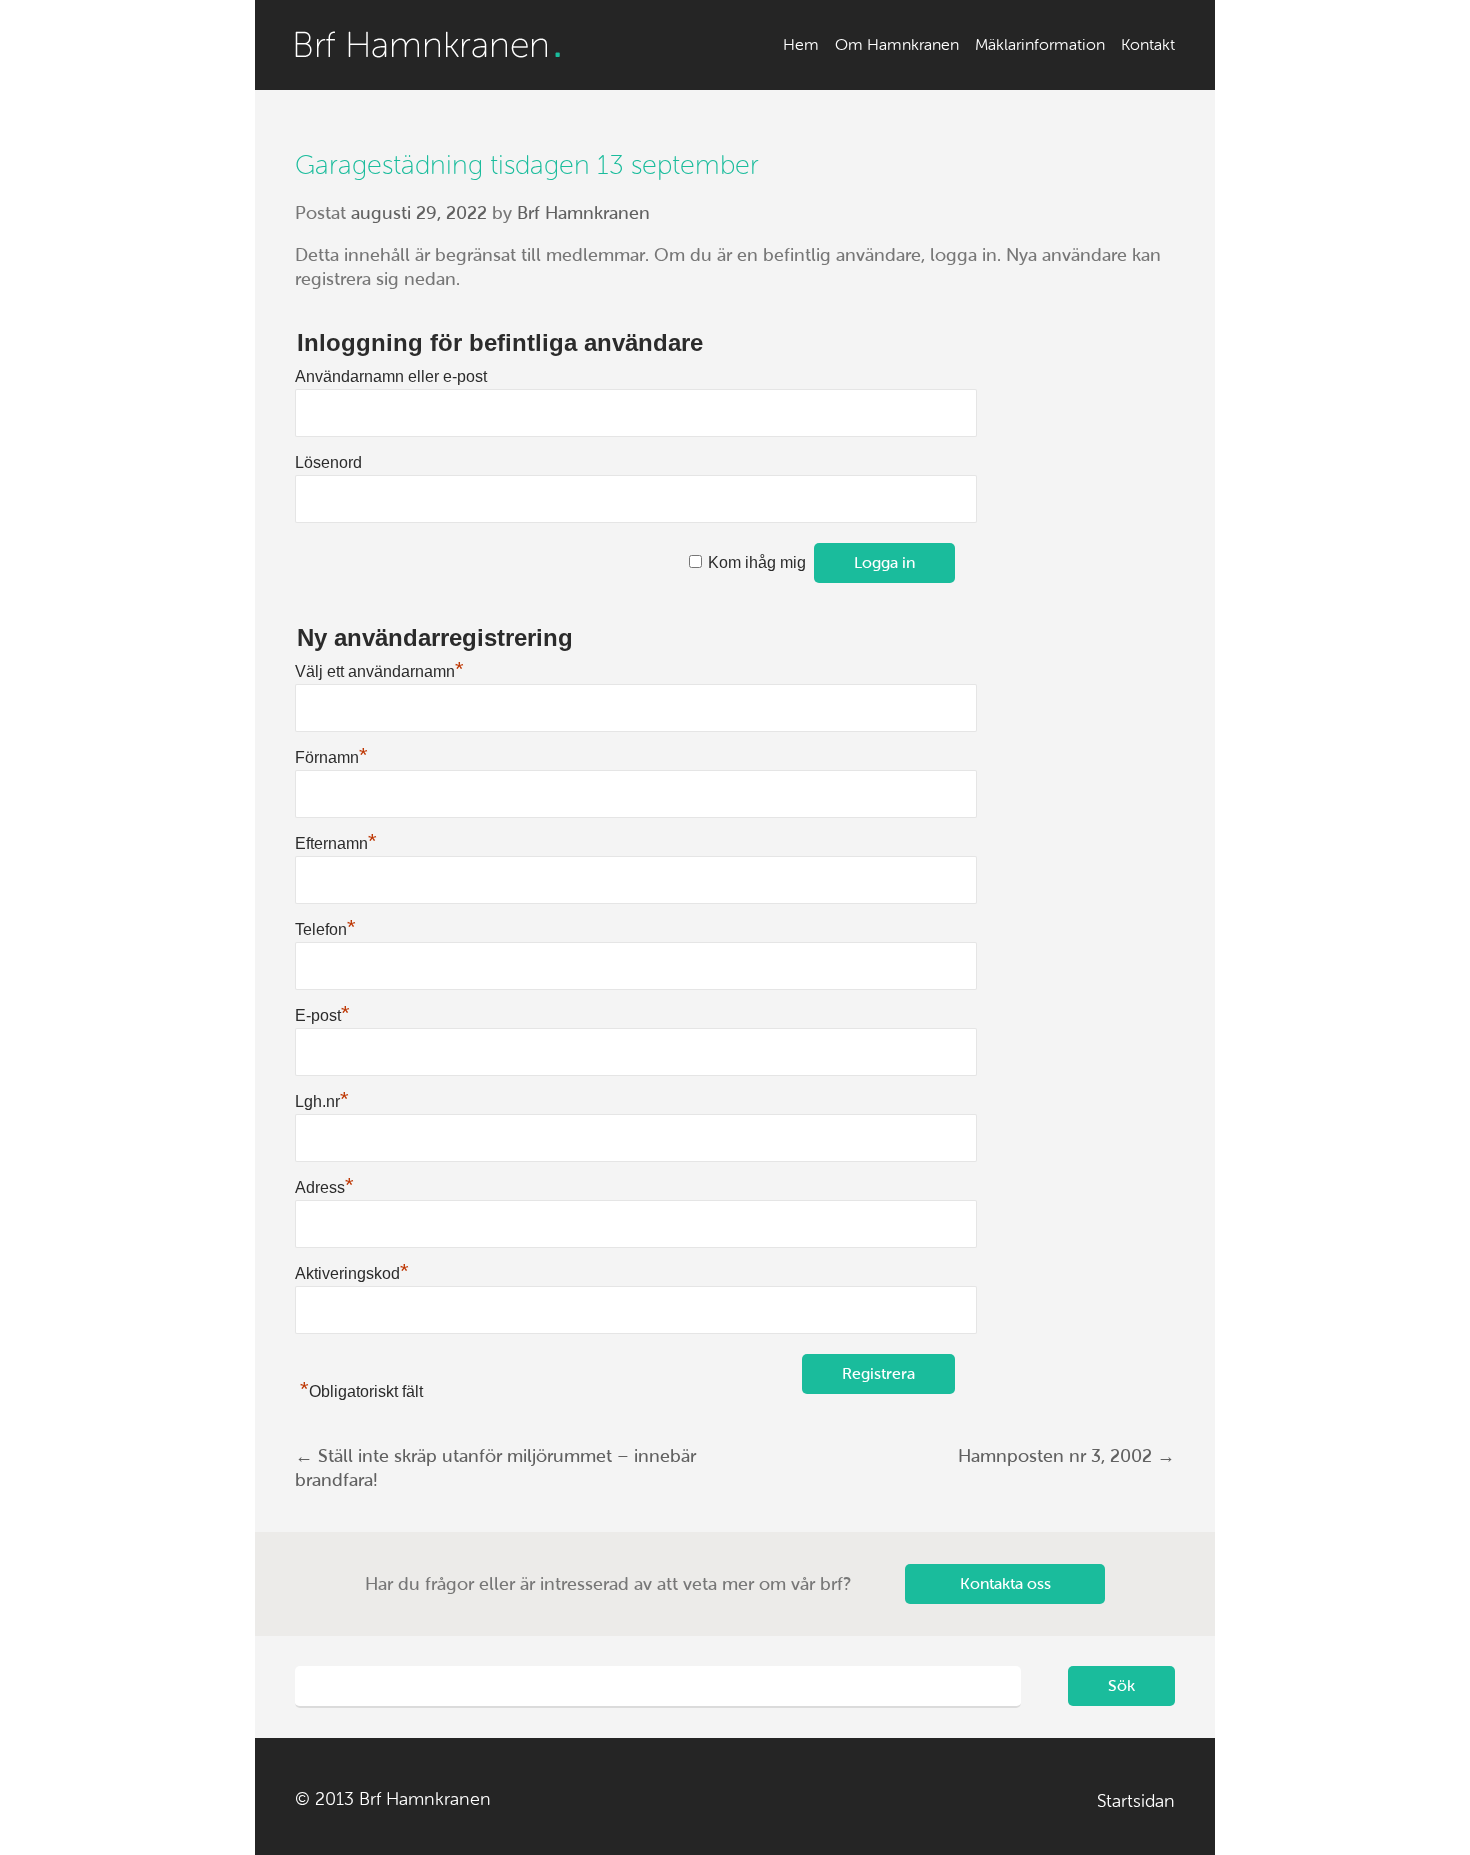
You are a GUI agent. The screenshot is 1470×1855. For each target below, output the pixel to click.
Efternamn (336, 843)
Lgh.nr (322, 1101)
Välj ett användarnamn (379, 671)
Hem (801, 44)
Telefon (325, 929)
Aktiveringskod (352, 1273)
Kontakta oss (1005, 1583)
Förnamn (331, 757)
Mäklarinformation (1040, 44)
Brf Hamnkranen (427, 44)
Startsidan (1136, 1801)
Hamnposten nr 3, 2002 (1066, 1456)
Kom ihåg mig (757, 562)
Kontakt (1148, 44)
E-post (322, 1015)
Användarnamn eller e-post (391, 376)
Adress (324, 1187)
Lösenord (328, 462)
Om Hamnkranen (897, 44)
